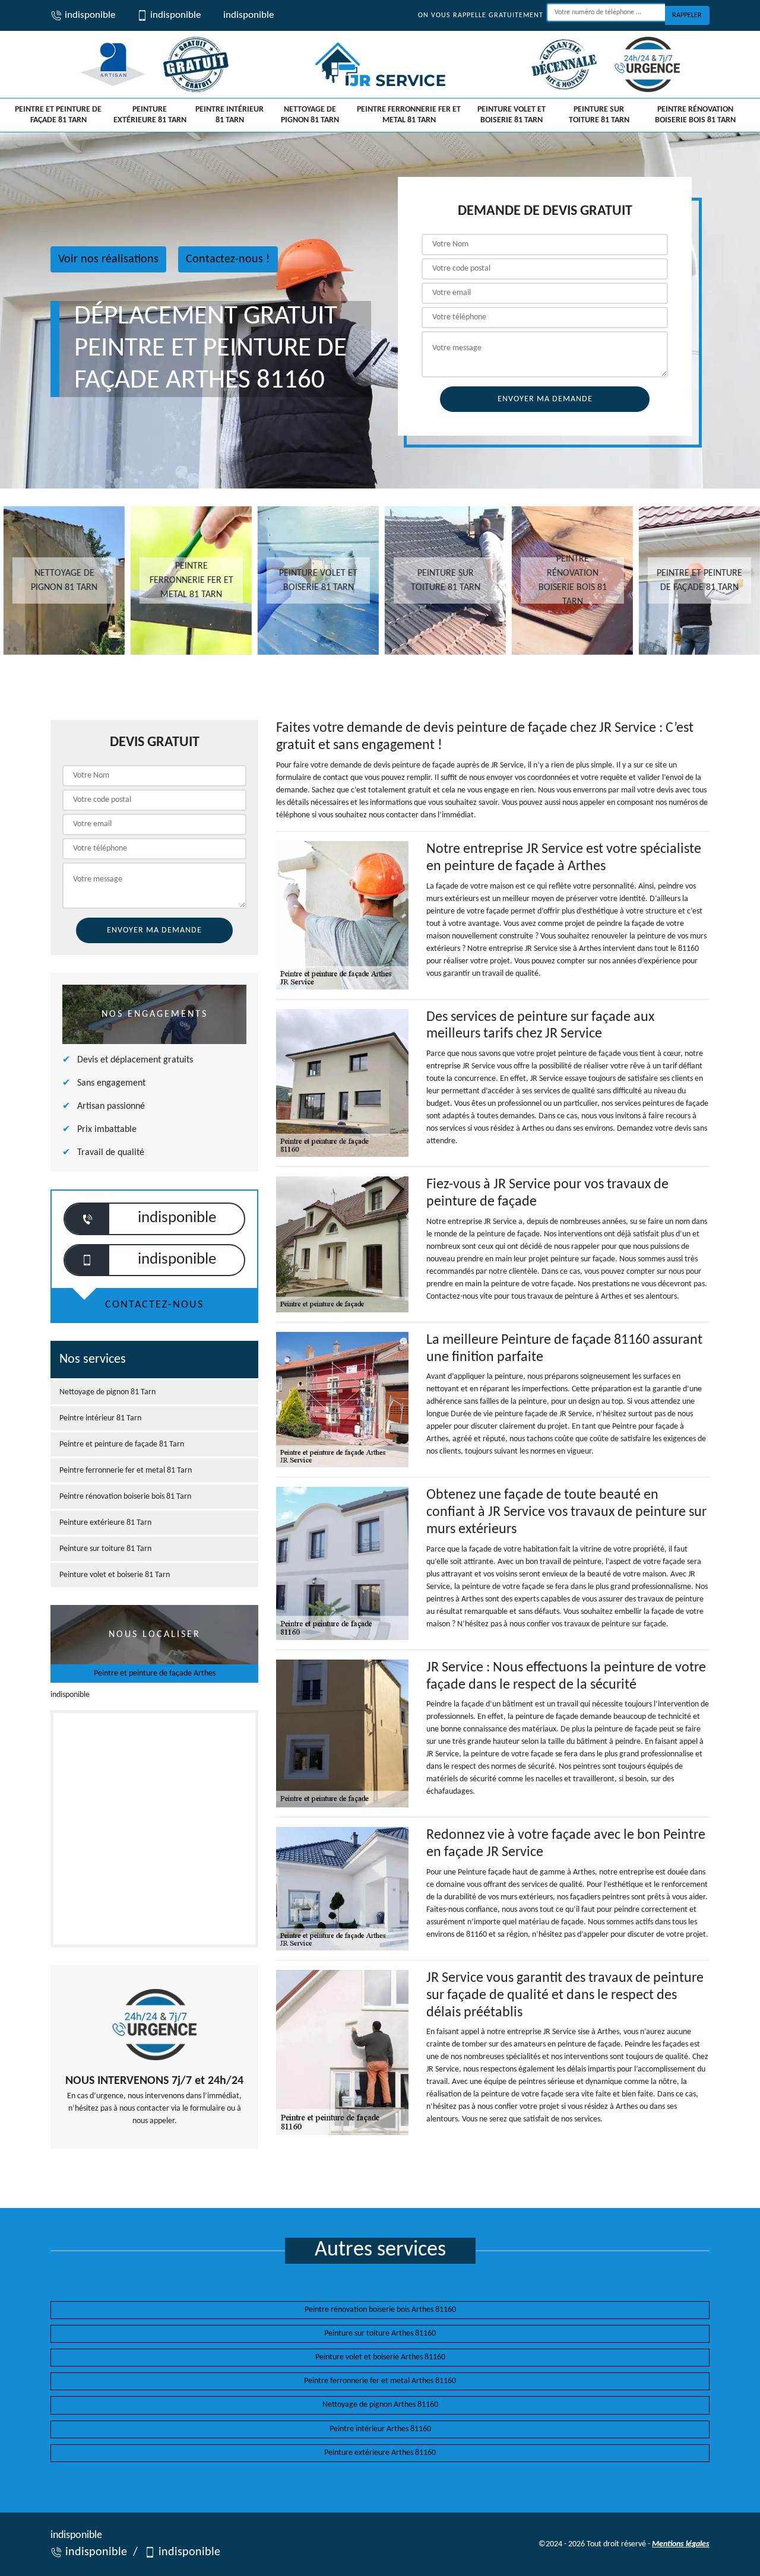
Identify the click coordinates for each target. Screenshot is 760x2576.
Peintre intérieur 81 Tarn (229, 115)
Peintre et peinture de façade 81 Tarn (58, 115)
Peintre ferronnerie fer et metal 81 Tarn (409, 115)
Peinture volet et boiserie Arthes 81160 (380, 2357)
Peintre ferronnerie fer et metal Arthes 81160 (380, 2381)
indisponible (89, 15)
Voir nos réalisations (108, 259)
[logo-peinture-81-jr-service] (380, 64)
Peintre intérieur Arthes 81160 (380, 2429)
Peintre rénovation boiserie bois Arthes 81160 (380, 2310)
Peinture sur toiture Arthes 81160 (380, 2334)
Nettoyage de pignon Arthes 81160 (380, 2405)
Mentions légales (681, 2544)
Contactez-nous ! (228, 259)
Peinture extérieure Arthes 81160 (380, 2453)
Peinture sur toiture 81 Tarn (599, 115)
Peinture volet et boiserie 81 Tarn (512, 115)
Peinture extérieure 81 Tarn (150, 115)
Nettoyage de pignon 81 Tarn (310, 115)
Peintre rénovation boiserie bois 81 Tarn (695, 115)
